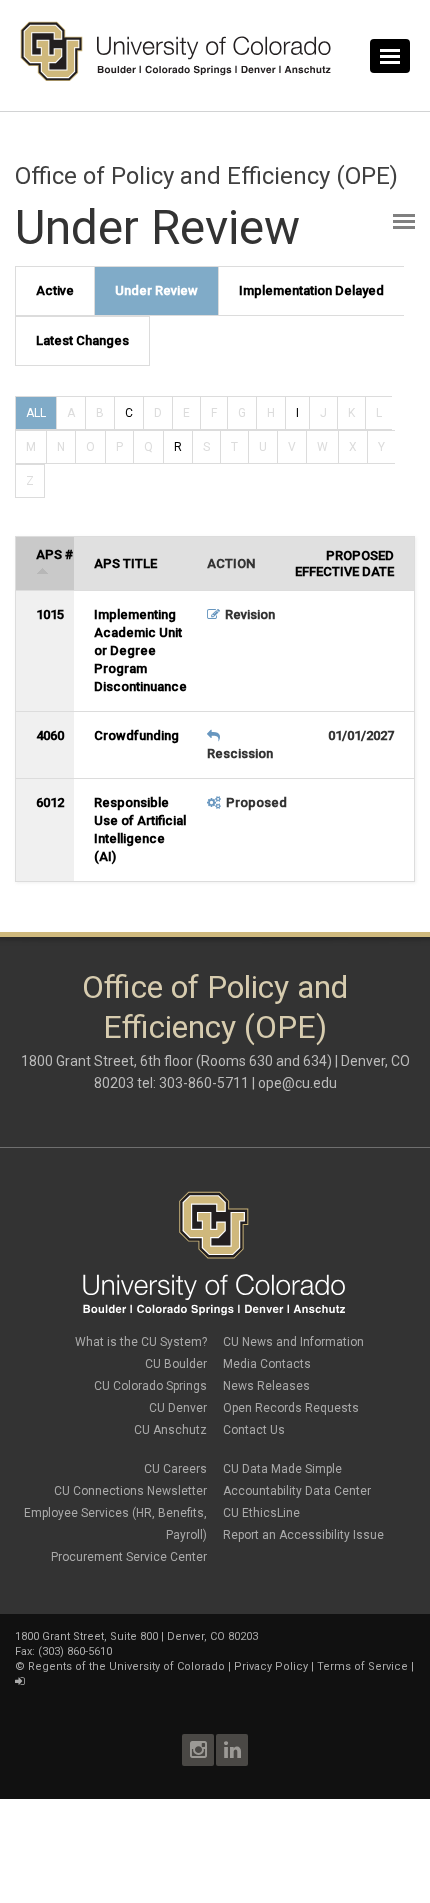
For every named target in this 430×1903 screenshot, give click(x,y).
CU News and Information (293, 1342)
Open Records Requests (291, 1408)
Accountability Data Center (297, 1491)
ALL (36, 413)
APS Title (125, 563)
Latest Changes (82, 340)
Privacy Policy (271, 1666)
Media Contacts (267, 1364)
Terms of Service (362, 1666)
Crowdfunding (136, 735)
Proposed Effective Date (344, 563)
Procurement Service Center (129, 1557)
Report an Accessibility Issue (303, 1535)
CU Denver (178, 1408)
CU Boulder (176, 1364)
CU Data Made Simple (282, 1469)
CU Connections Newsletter (130, 1491)
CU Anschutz (170, 1430)
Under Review (156, 290)
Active (55, 290)
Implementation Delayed (311, 290)
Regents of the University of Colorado (126, 1666)
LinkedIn (232, 1750)
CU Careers (175, 1469)
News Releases (266, 1386)
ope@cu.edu (297, 1083)
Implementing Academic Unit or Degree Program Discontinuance (140, 650)
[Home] (176, 77)
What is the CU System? (141, 1342)
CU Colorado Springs (150, 1386)
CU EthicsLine (261, 1513)
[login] (19, 1681)
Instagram (198, 1750)
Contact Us (254, 1430)
